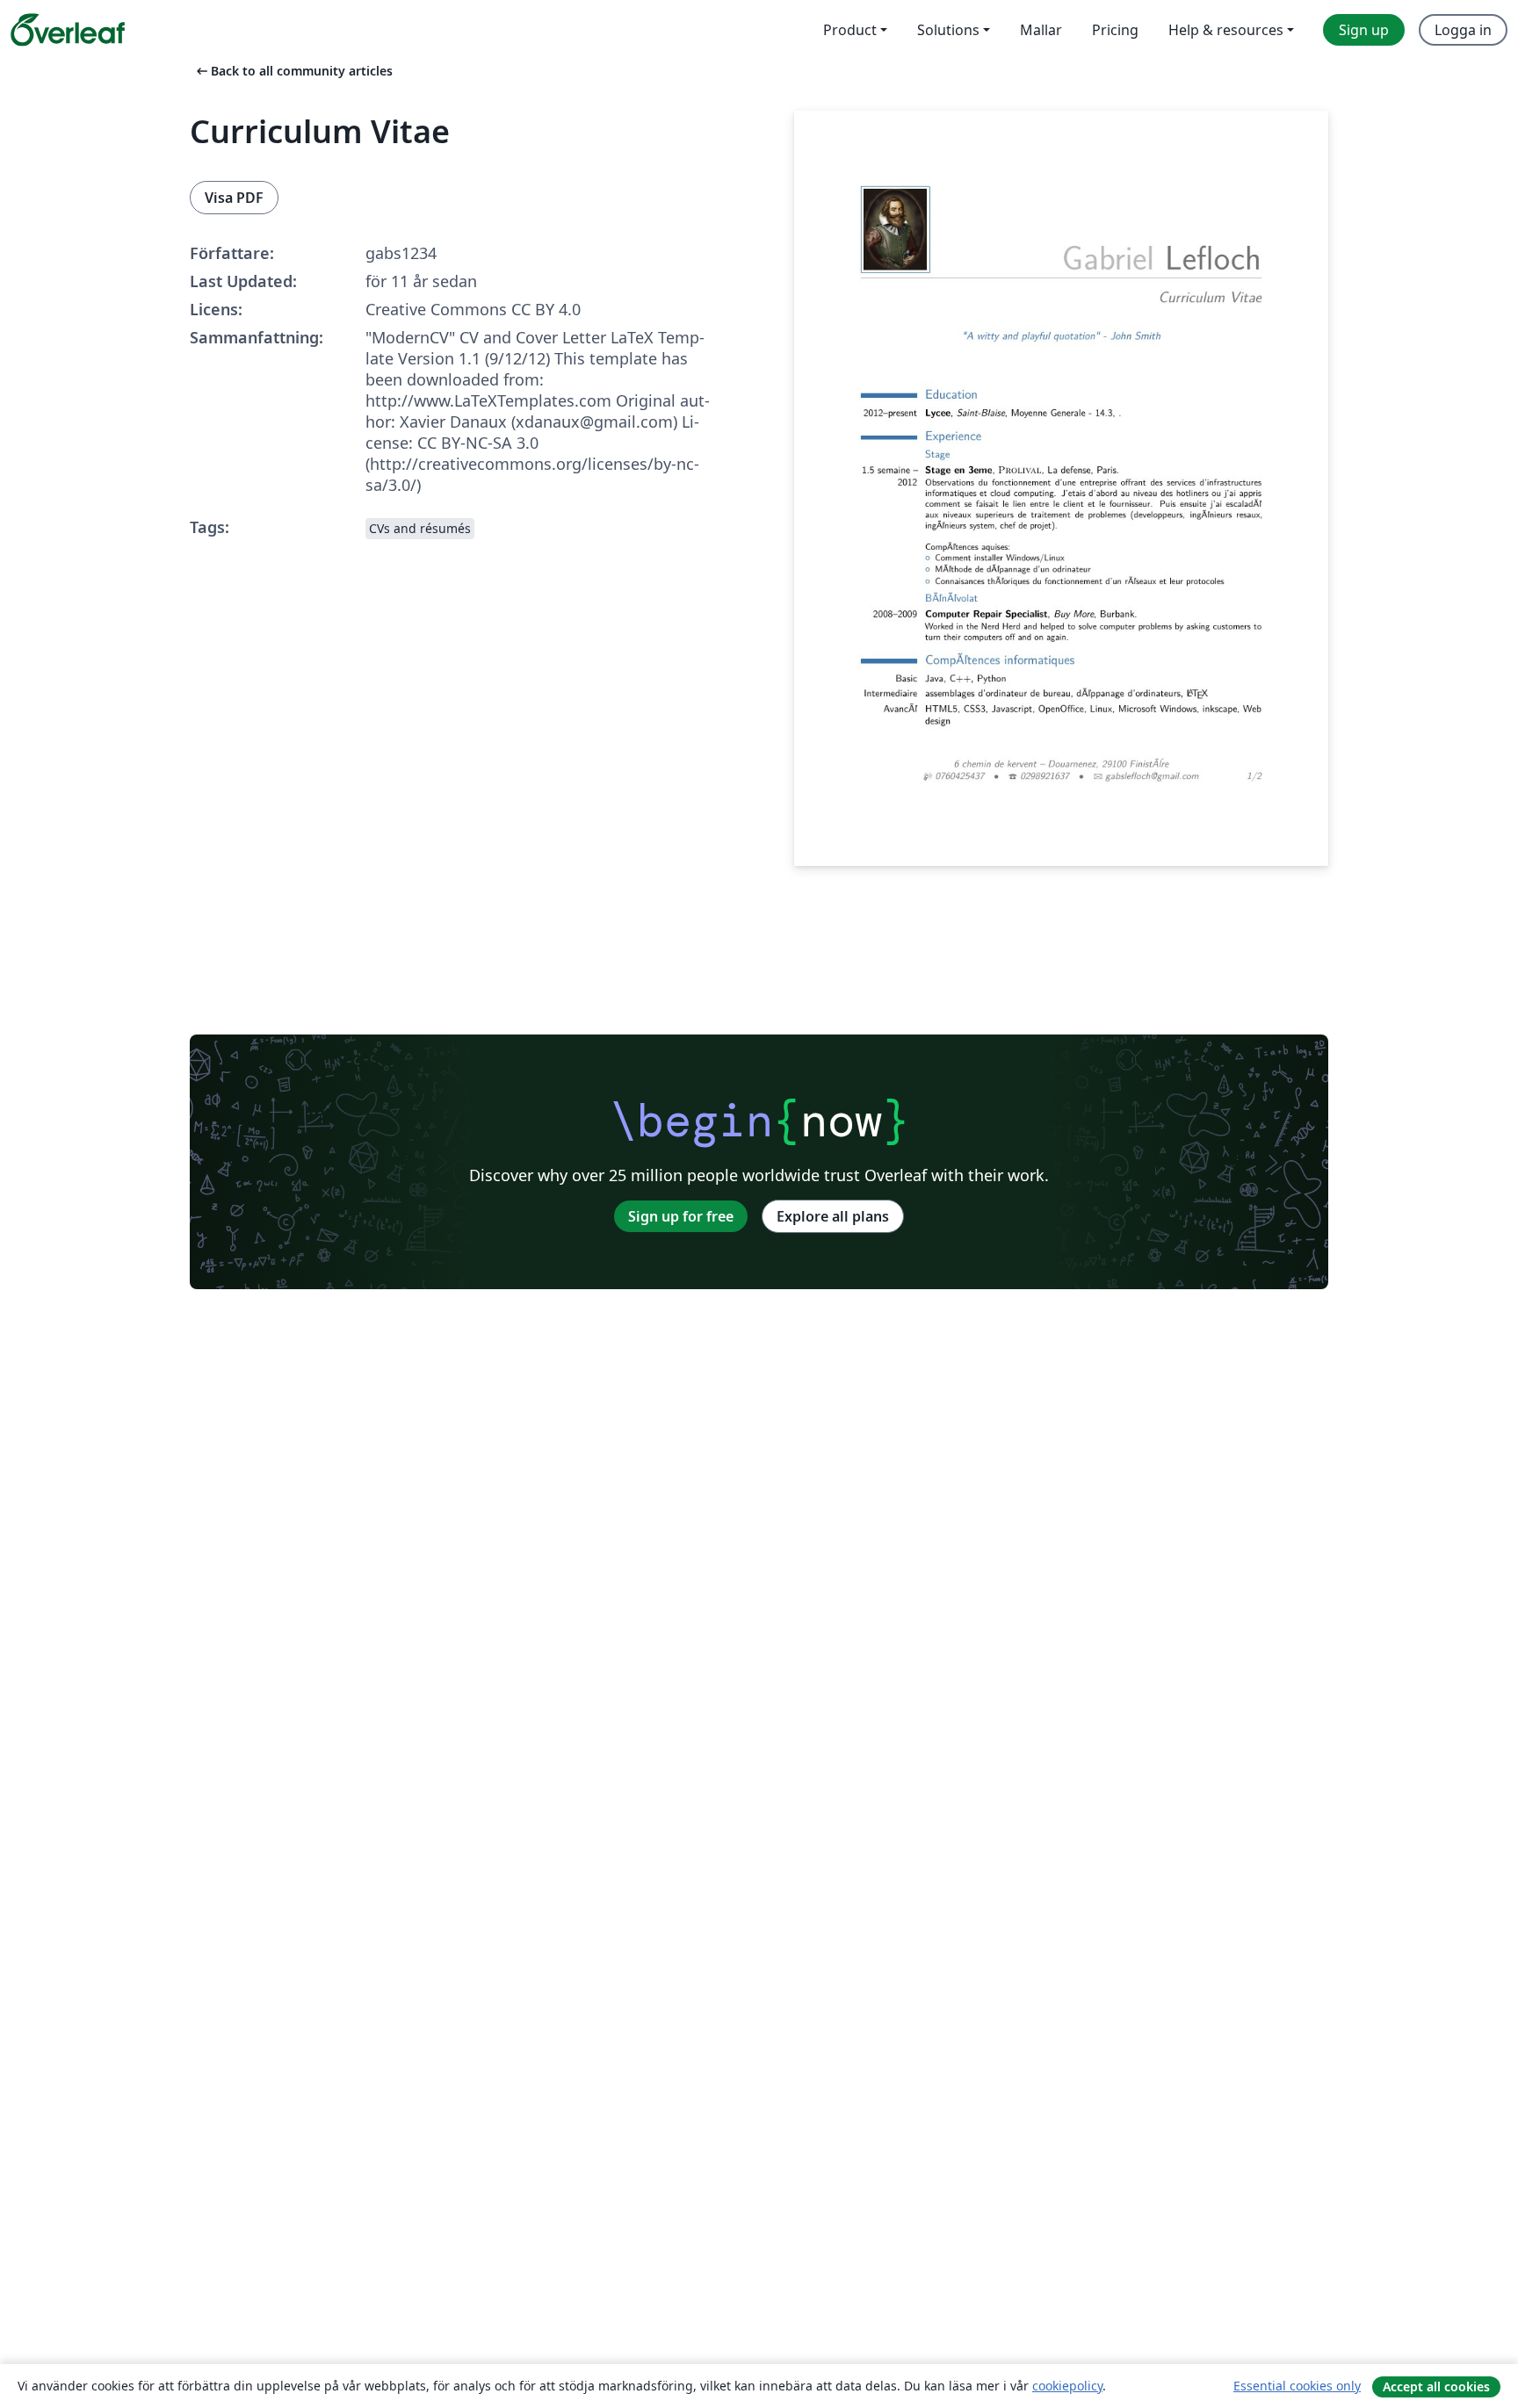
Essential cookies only (1297, 2386)
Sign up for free (681, 1216)
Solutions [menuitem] (948, 30)
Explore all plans (833, 1216)
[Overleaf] (68, 30)
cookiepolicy (1067, 2386)
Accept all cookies (1436, 2386)
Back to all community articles (293, 71)
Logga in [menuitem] (1463, 30)
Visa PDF (234, 198)
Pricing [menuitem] (1115, 30)
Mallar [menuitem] (1041, 30)
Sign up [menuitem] (1364, 30)
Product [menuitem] (850, 30)
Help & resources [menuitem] (1226, 30)
